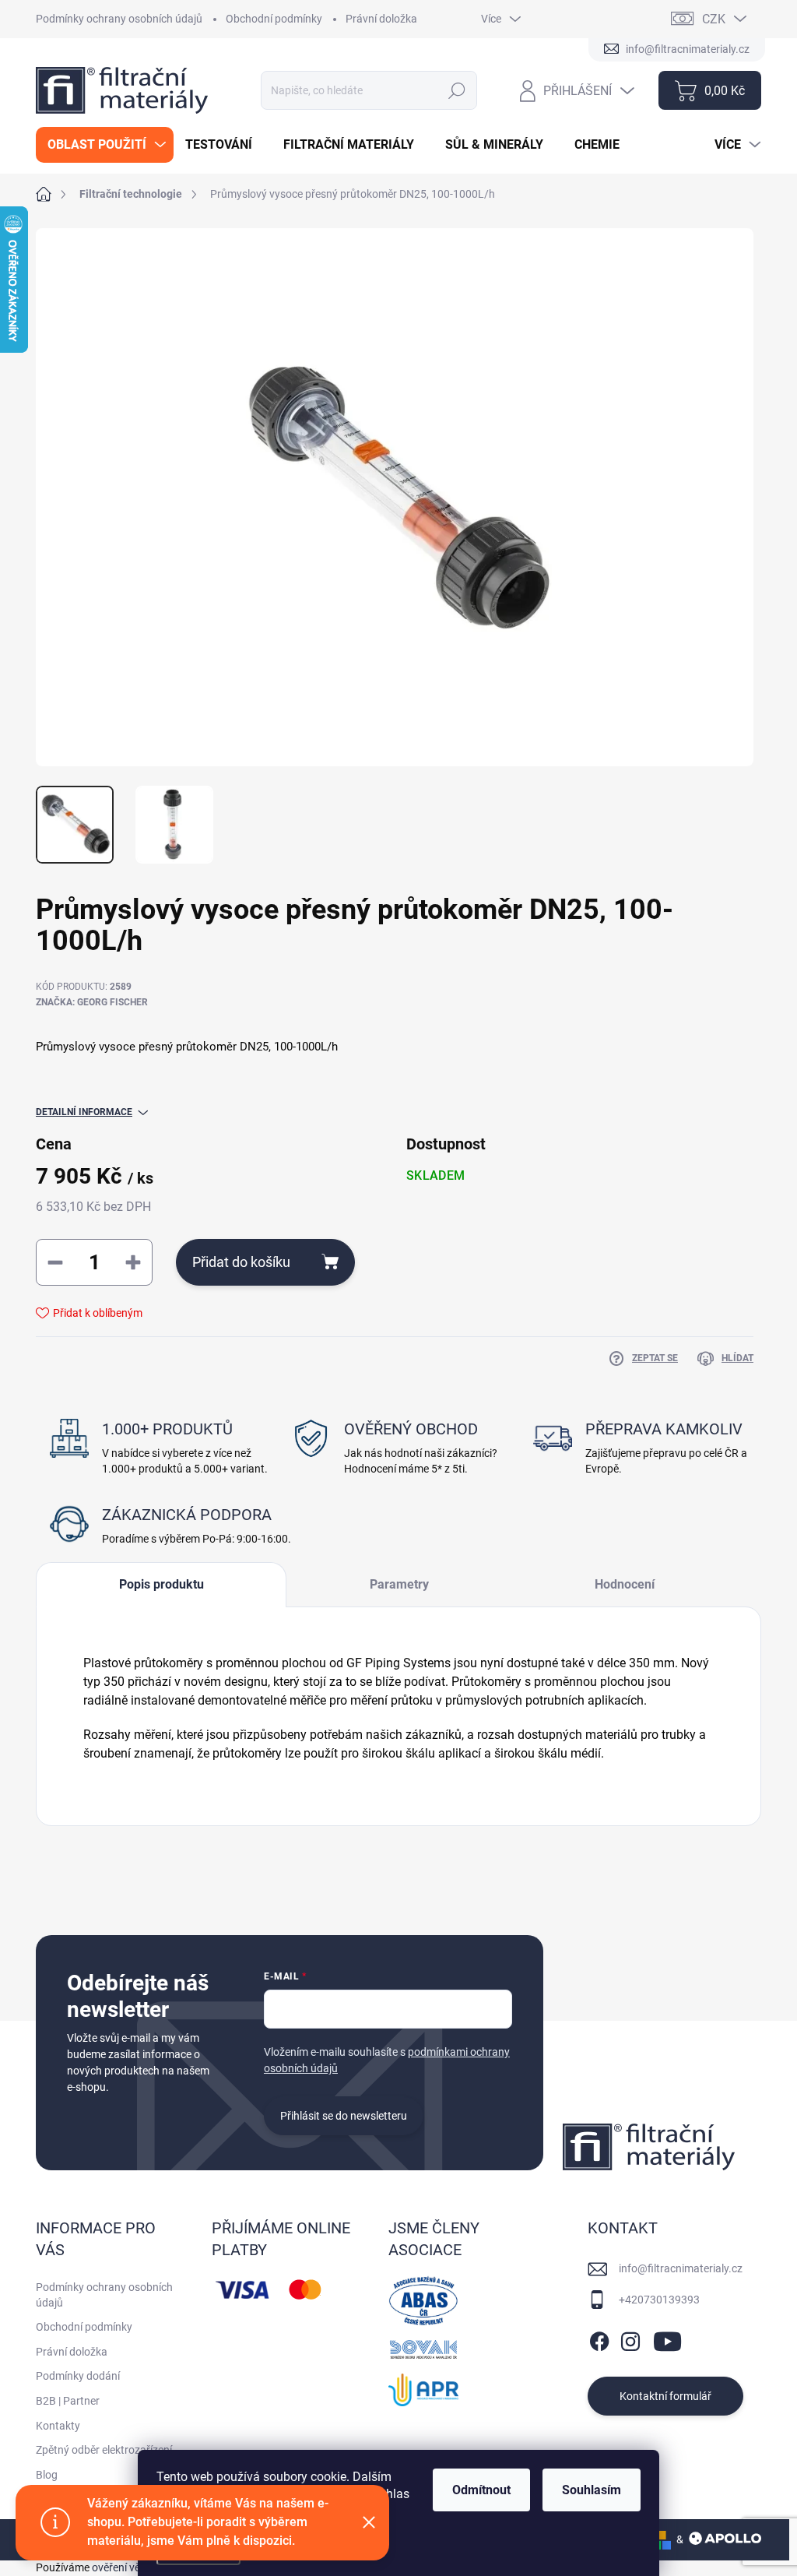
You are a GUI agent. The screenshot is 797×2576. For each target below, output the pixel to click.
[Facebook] (599, 2338)
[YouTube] (667, 2338)
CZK (714, 19)
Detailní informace (84, 1112)
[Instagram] (630, 2338)
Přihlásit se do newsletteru (344, 2116)
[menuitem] (105, 145)
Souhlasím (592, 2490)
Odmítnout (481, 2490)
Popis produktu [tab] (162, 1584)
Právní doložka (381, 19)
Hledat (457, 90)
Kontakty (58, 2426)
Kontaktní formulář (665, 2396)
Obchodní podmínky (274, 19)
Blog (47, 2475)
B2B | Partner (68, 2401)
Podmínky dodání (78, 2376)
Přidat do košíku (241, 1262)
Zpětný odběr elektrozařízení (104, 2450)
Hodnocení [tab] (625, 1584)
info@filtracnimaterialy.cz (681, 2268)
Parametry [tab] (399, 1584)
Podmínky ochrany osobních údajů (119, 19)
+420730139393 (659, 2300)
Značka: (92, 1002)
